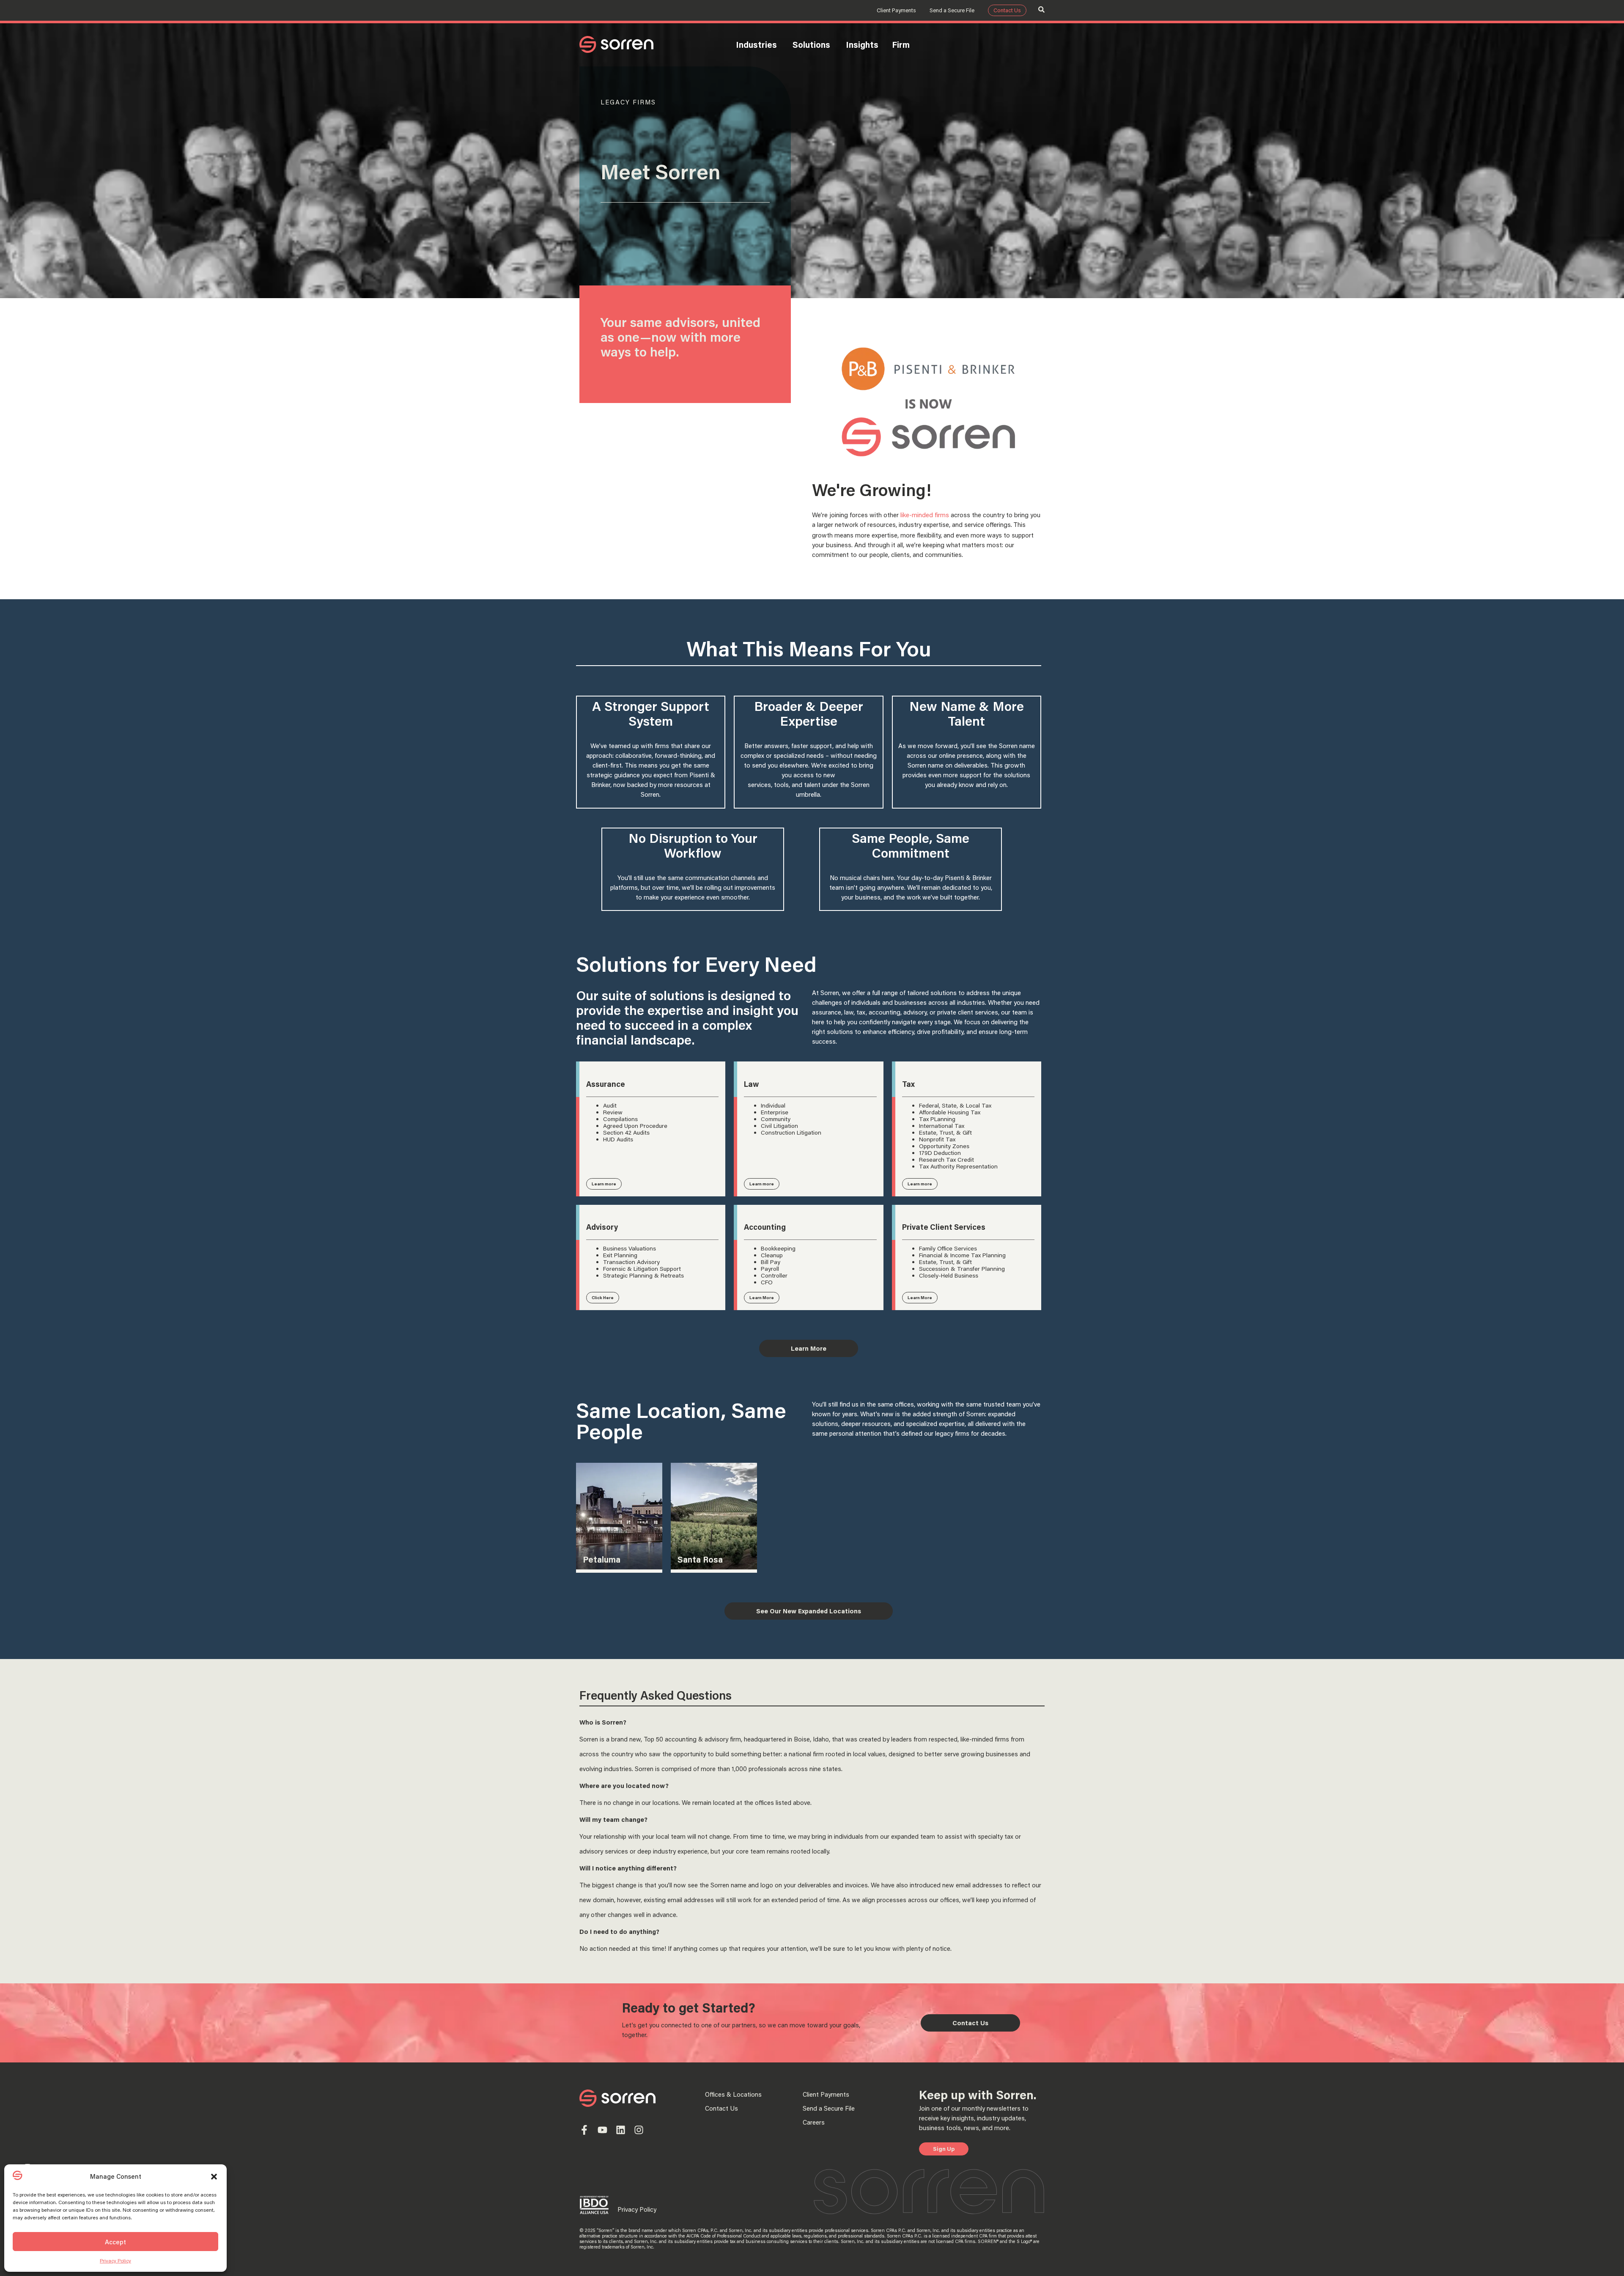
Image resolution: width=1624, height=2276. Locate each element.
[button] (214, 2177)
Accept (115, 2242)
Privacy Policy (115, 2261)
